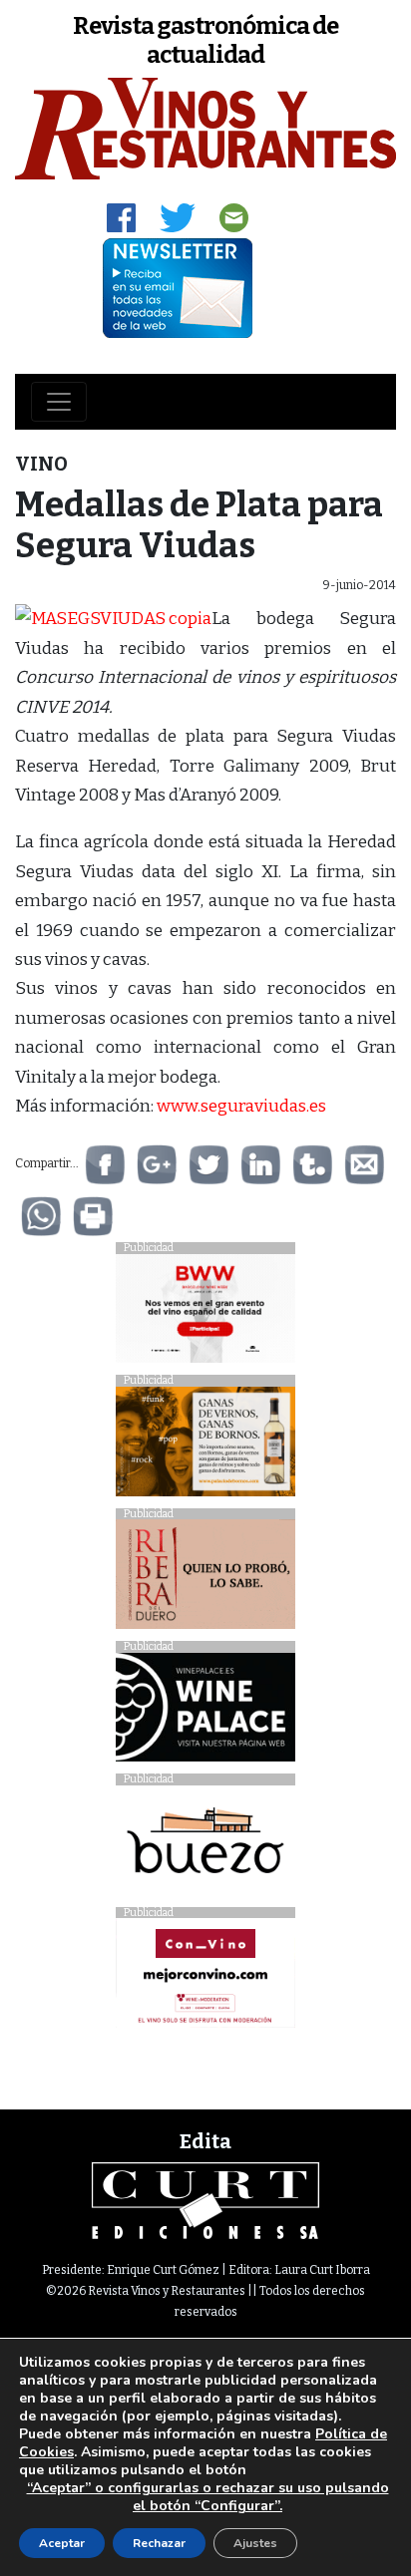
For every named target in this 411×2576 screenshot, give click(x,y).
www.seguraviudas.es (241, 1106)
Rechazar (159, 2543)
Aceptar (62, 2543)
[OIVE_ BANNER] (205, 1978)
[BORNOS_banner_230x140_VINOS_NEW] (205, 1447)
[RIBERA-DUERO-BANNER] (205, 1580)
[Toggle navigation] (59, 402)
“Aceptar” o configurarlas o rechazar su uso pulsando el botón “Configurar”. (208, 2497)
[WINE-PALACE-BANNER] (205, 1712)
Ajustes (255, 2543)
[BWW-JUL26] (205, 1313)
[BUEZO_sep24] (205, 1845)
